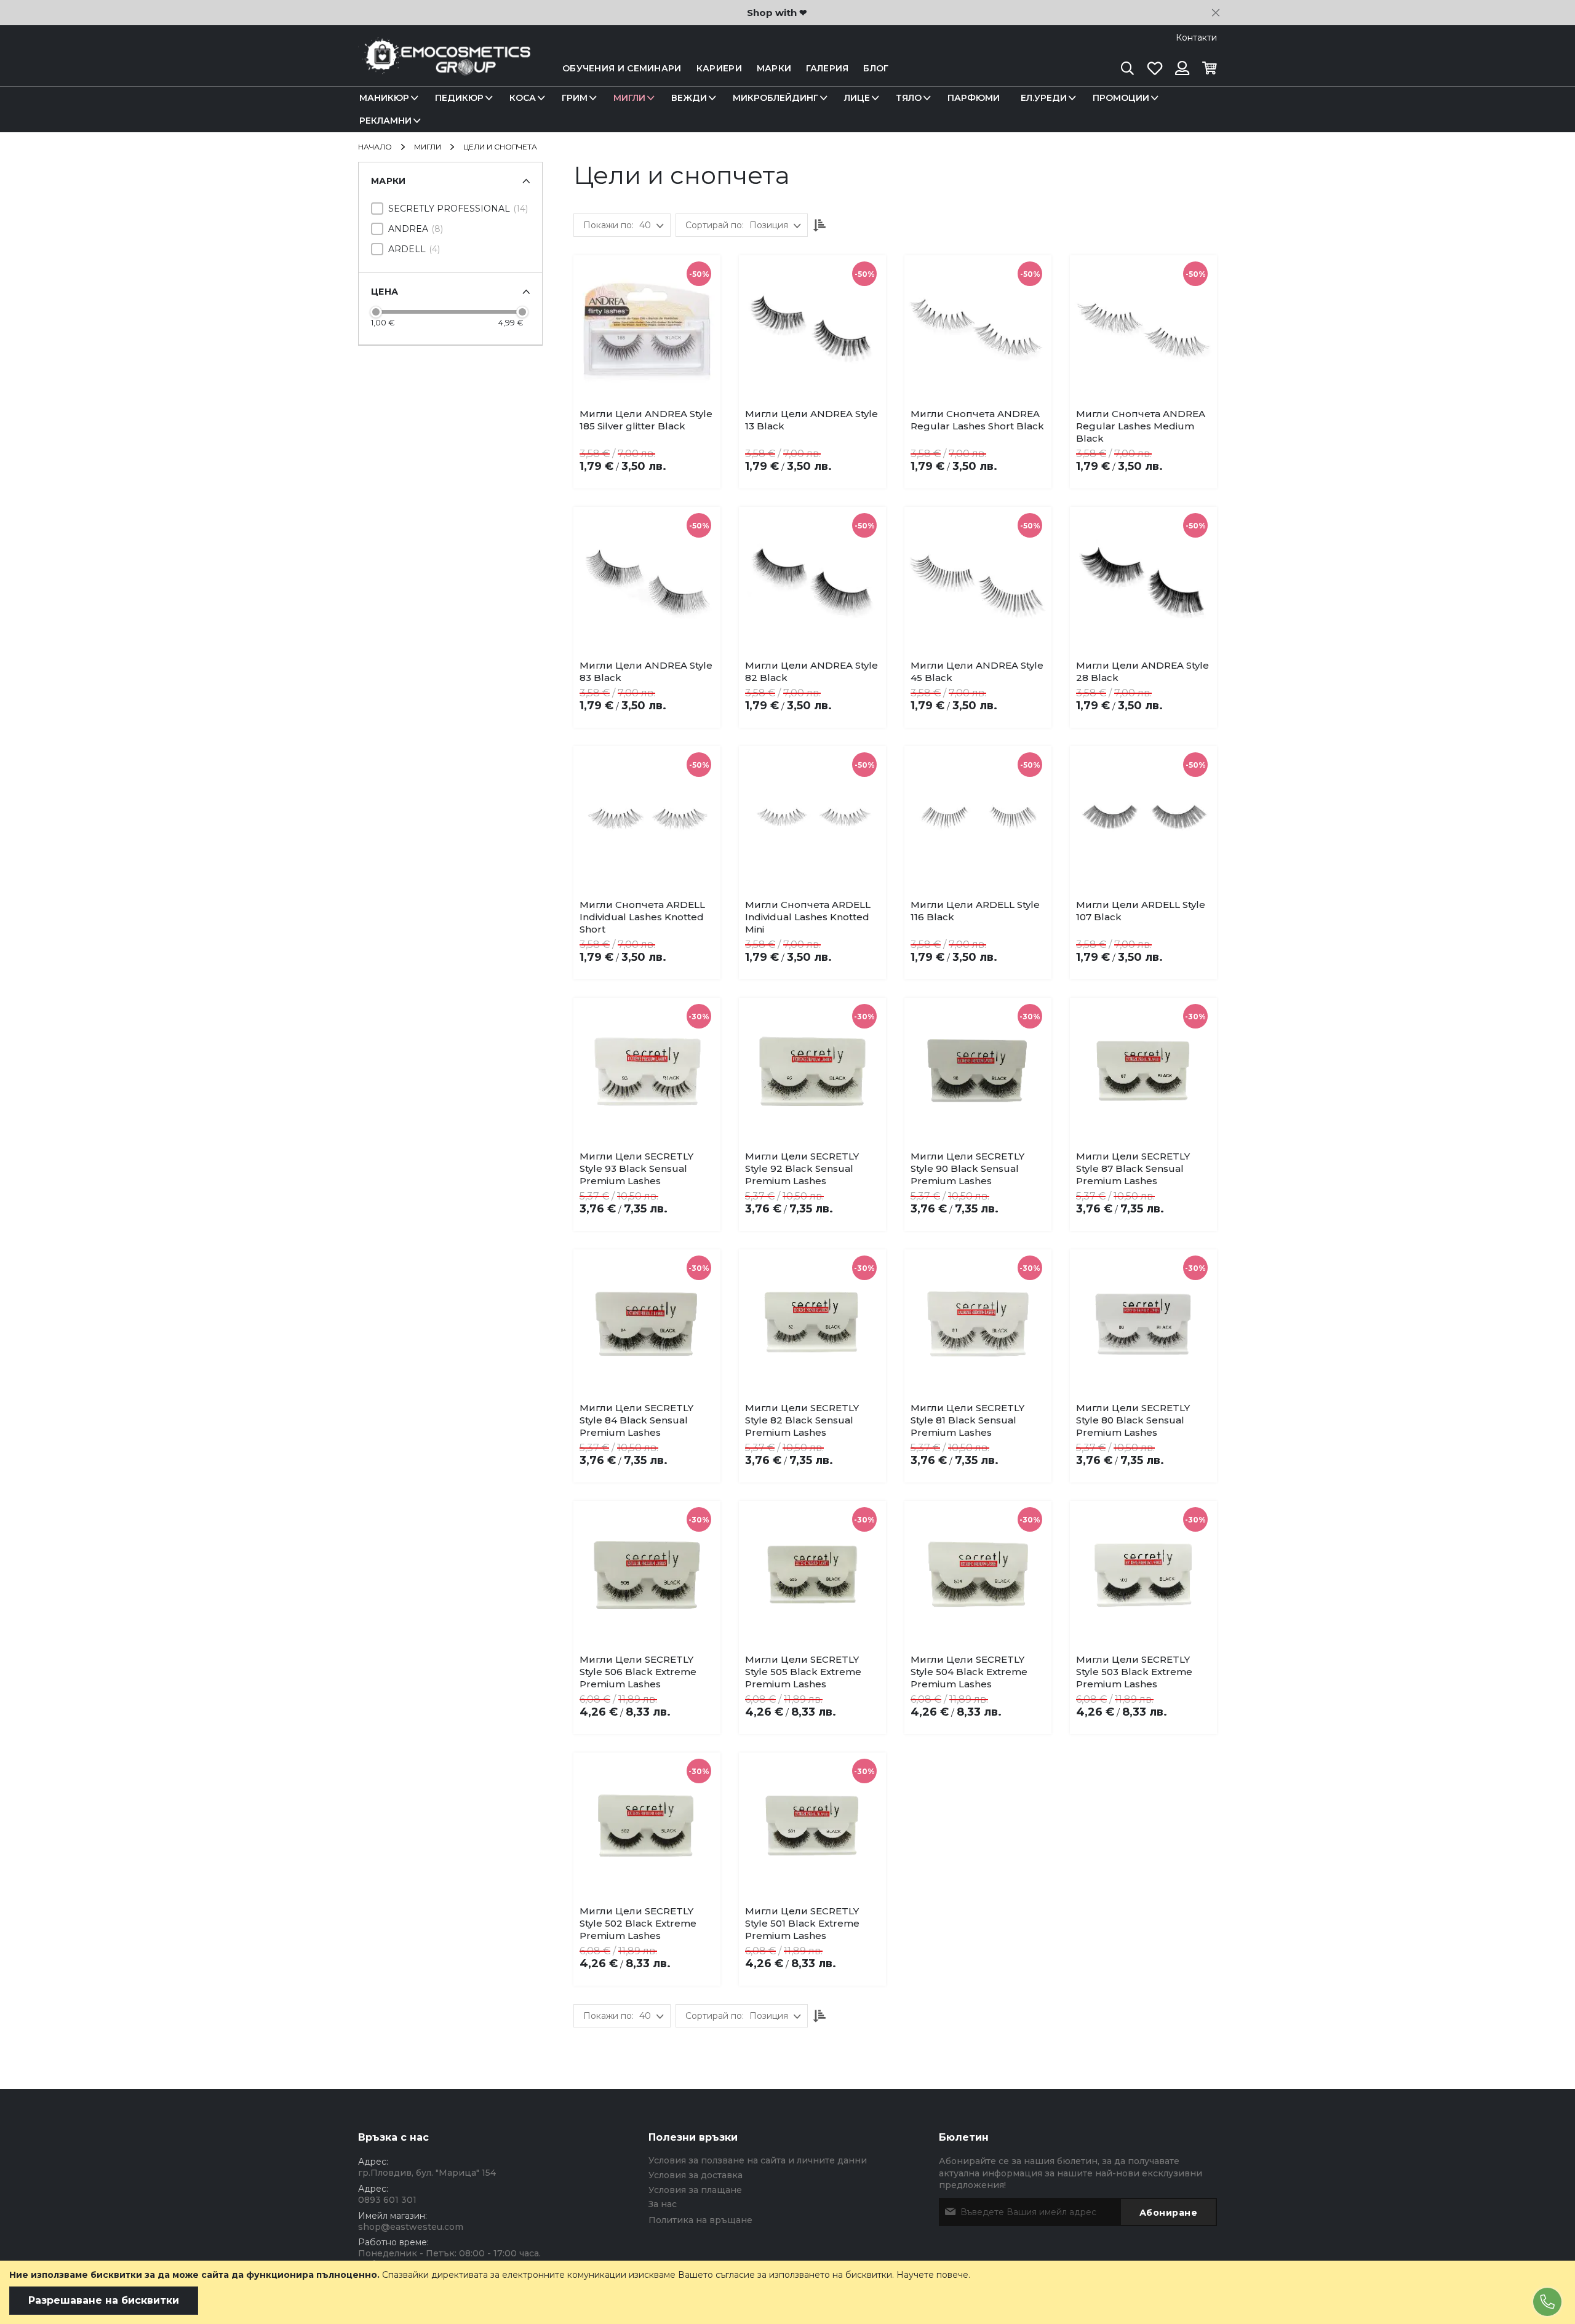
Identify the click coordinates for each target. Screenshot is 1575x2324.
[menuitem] (387, 98)
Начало (376, 147)
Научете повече (932, 2275)
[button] (664, 417)
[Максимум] (522, 312)
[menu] (787, 109)
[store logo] (444, 69)
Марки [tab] (389, 181)
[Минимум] (376, 312)
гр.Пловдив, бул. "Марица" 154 (427, 2173)
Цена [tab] (385, 292)
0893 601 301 (387, 2200)
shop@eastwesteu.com (411, 2227)
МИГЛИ (429, 147)
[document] (787, 2292)
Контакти (1196, 38)
